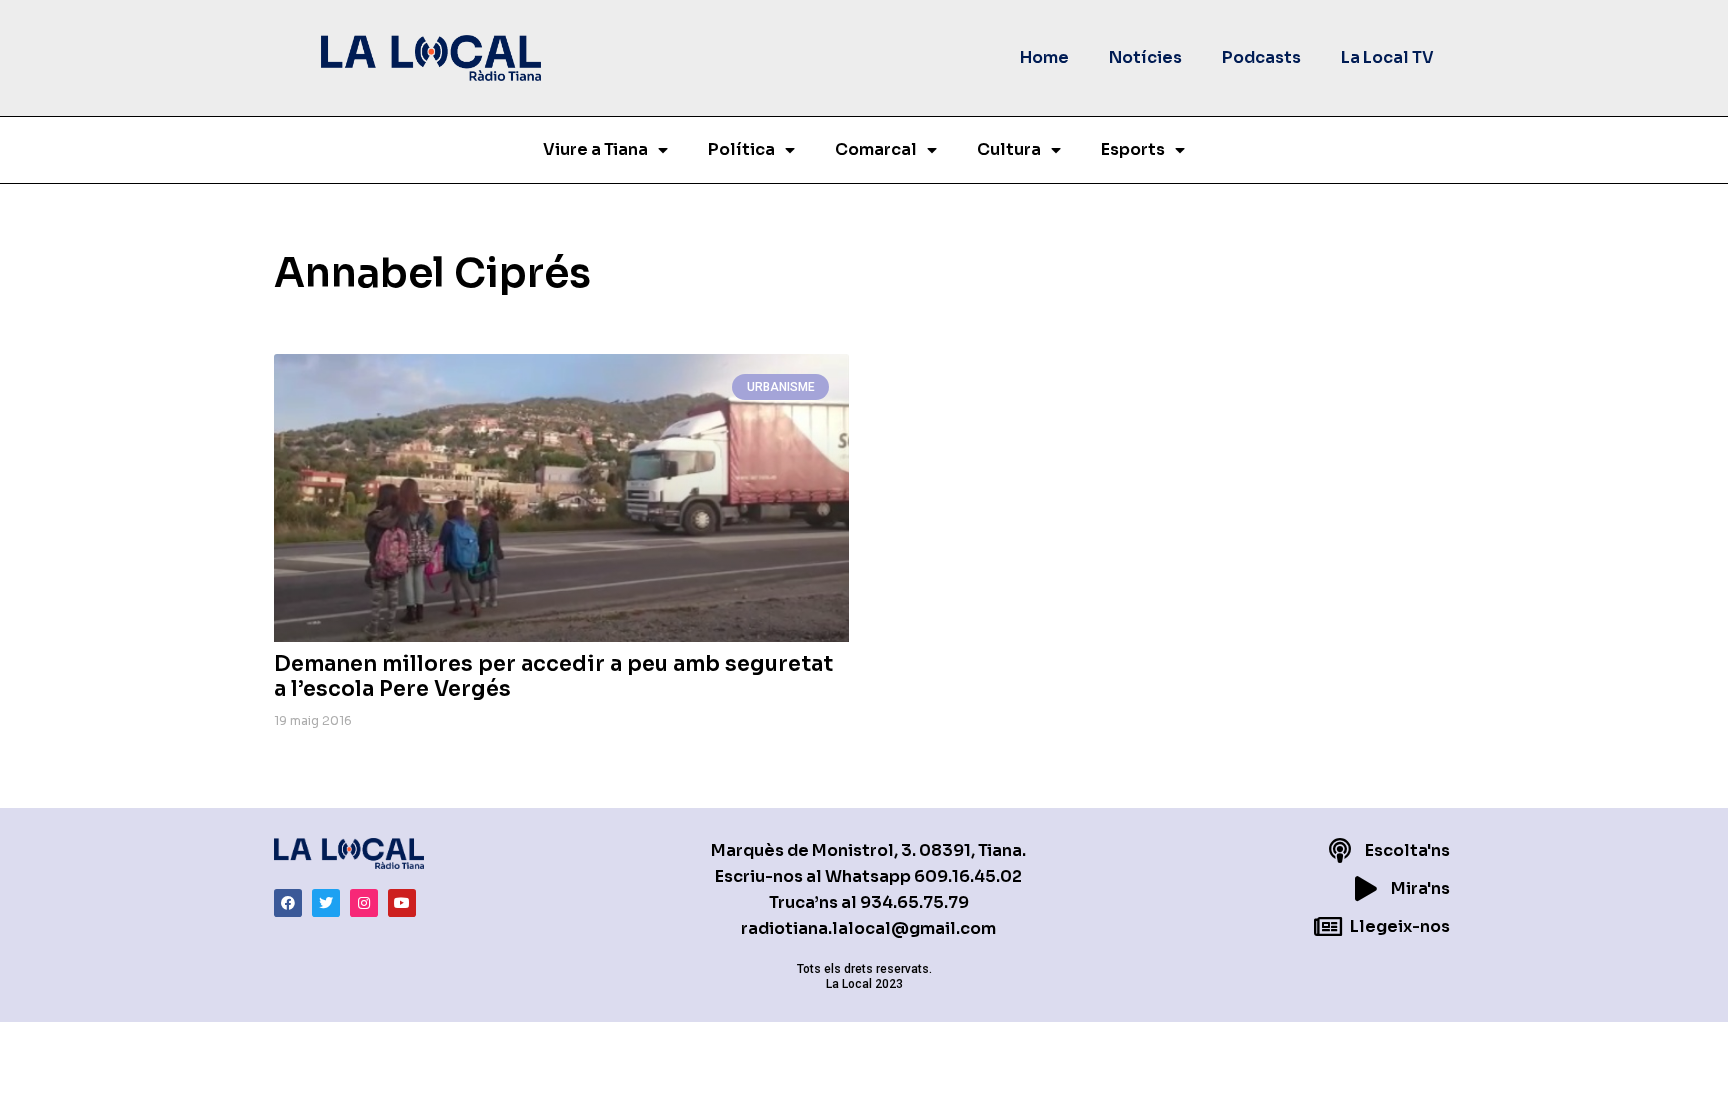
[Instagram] (364, 903)
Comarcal (876, 149)
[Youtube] (402, 903)
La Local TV (1387, 57)
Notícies (1145, 57)
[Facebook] (288, 903)
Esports (1133, 149)
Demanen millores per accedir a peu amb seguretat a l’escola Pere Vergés (553, 676)
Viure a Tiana (595, 149)
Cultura (1009, 149)
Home (1044, 57)
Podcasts (1261, 57)
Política (741, 149)
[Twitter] (326, 903)
